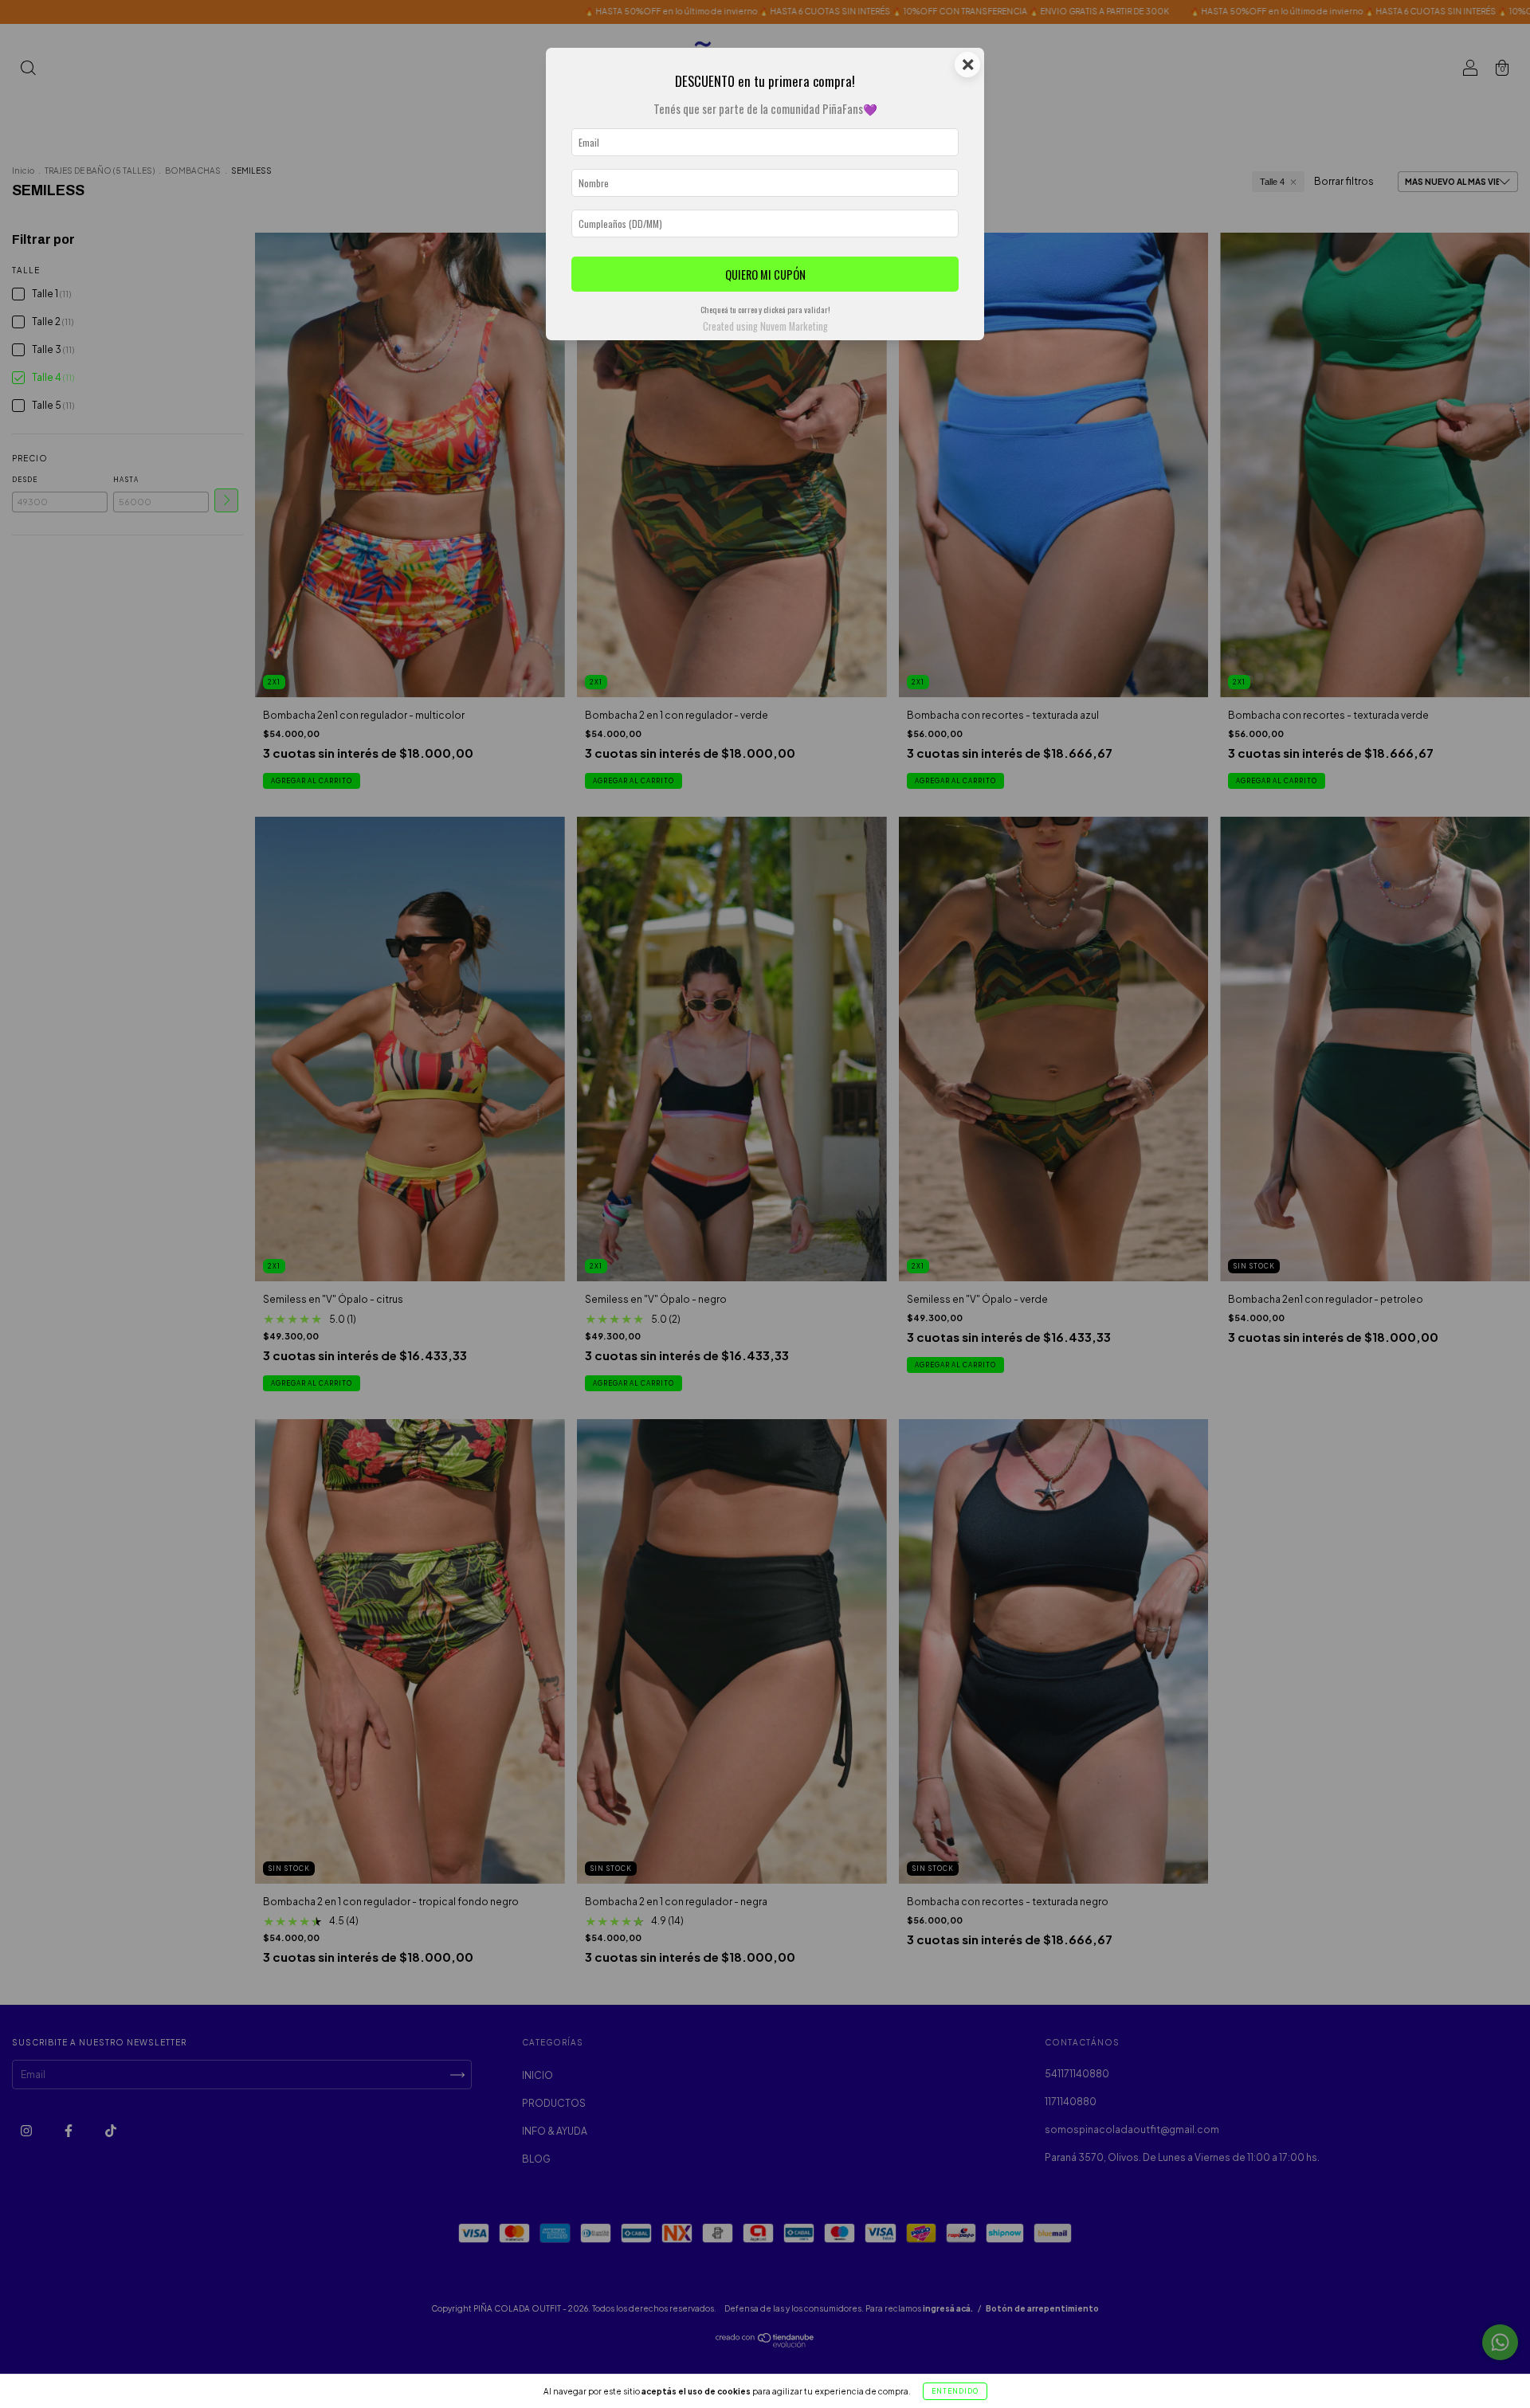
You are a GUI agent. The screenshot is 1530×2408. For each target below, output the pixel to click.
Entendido (955, 2391)
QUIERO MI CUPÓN (765, 275)
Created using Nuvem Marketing (765, 326)
